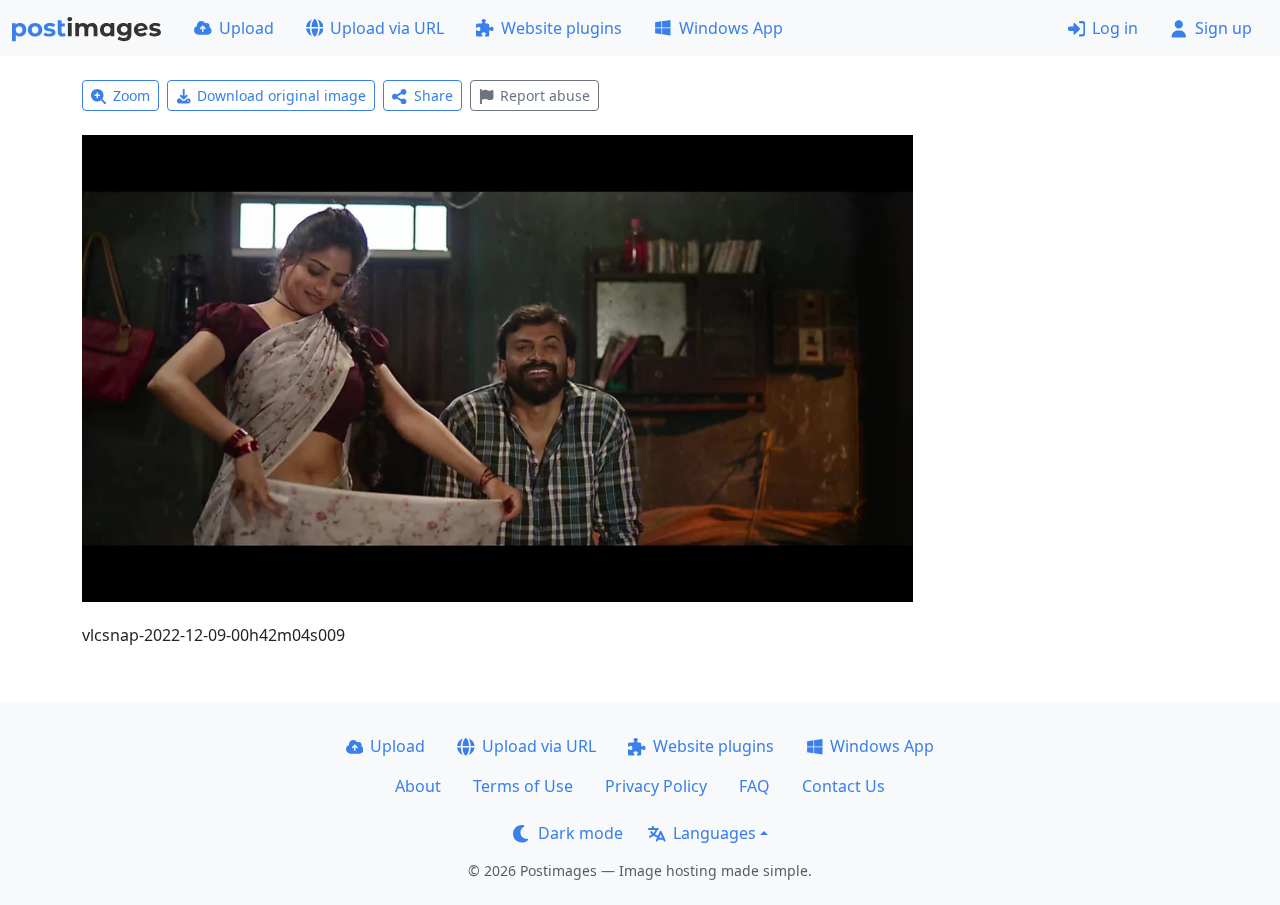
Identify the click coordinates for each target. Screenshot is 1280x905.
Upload (246, 28)
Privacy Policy (656, 786)
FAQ (754, 786)
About (418, 786)
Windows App (731, 28)
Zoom (131, 95)
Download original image (281, 95)
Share (433, 95)
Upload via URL (387, 28)
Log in (1115, 28)
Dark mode (580, 833)
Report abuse (545, 95)
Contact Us (843, 786)
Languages (714, 833)
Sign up (1223, 28)
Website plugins (561, 28)
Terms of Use (523, 786)
